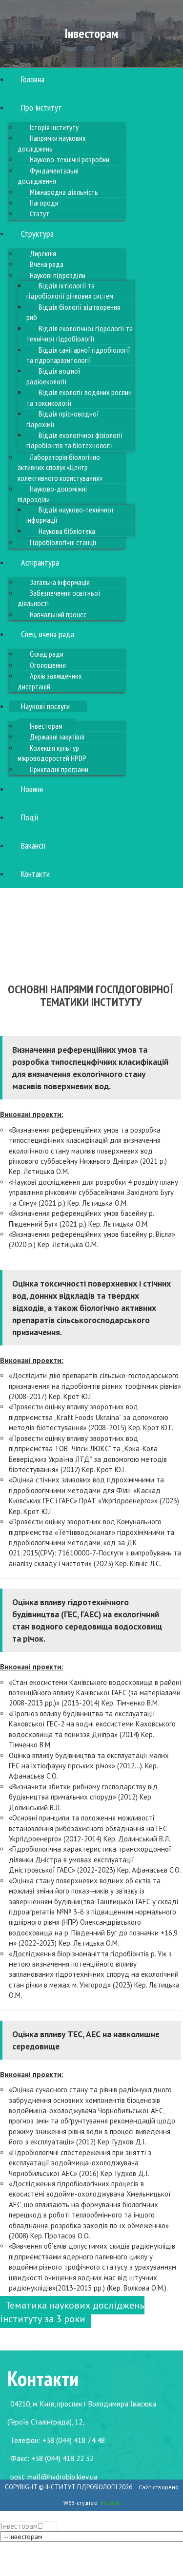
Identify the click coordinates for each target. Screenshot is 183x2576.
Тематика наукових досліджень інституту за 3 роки (72, 2312)
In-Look (110, 2503)
